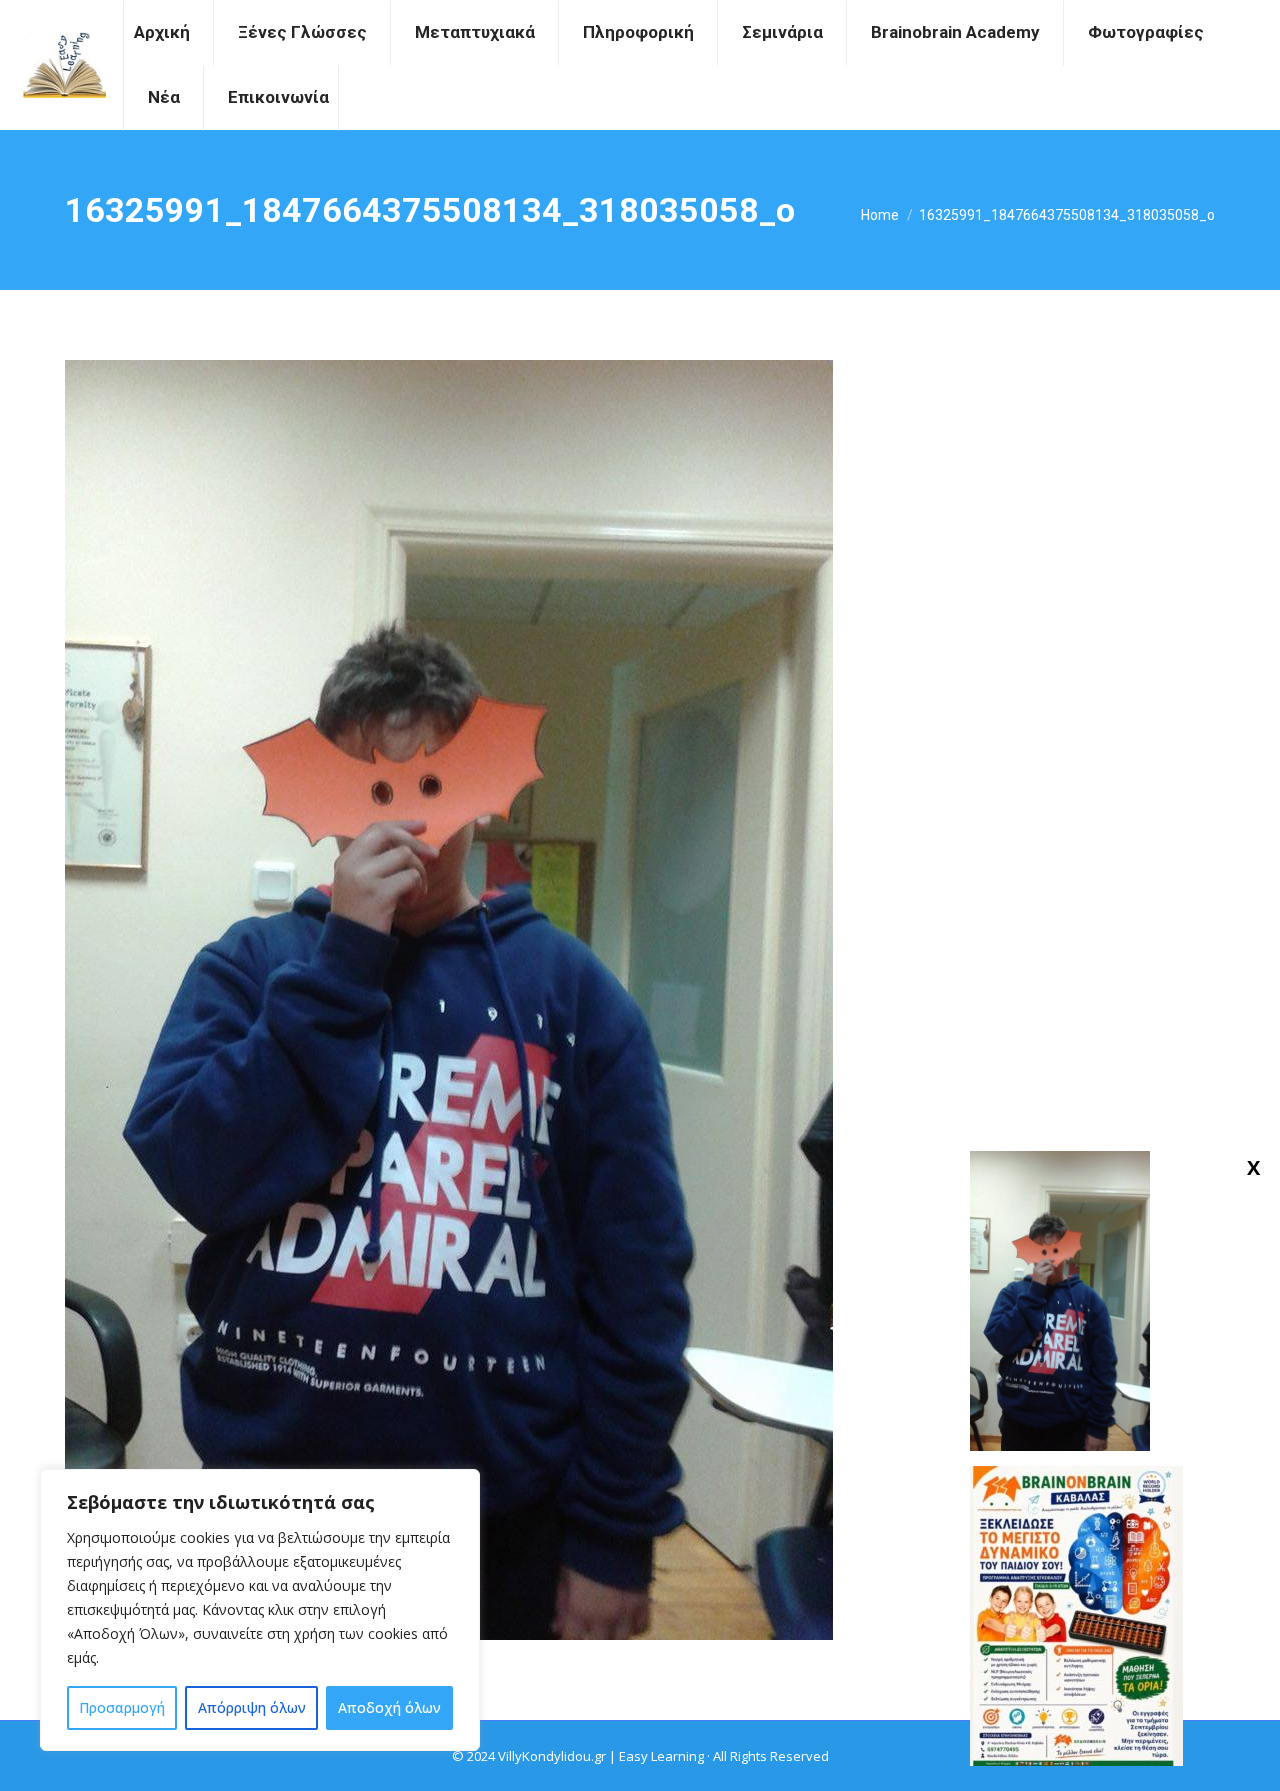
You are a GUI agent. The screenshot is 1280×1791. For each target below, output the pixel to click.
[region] (260, 1610)
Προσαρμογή (122, 1707)
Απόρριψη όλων (252, 1707)
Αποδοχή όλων (389, 1707)
